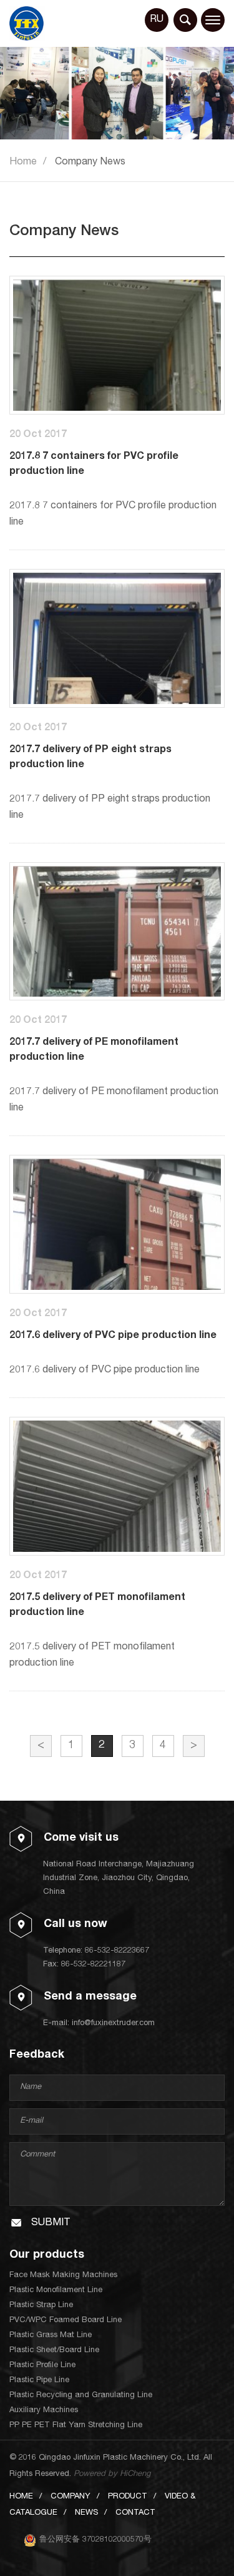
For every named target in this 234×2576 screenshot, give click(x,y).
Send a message (90, 1997)
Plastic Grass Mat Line (51, 2336)
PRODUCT (128, 2497)
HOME (21, 2497)
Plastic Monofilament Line (56, 2291)
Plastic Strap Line (41, 2306)
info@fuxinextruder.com (113, 2024)
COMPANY (71, 2497)
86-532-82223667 (117, 1951)
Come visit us (81, 1838)
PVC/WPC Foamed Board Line (66, 2321)
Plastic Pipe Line (39, 2381)
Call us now (76, 1924)
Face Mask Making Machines (63, 2276)
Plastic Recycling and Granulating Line (81, 2396)
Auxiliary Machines (44, 2411)
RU (157, 20)
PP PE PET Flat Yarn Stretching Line (76, 2426)
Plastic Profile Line (42, 2366)
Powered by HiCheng (112, 2474)
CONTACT (135, 2513)
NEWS (86, 2513)
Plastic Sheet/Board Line (54, 2351)
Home (23, 163)
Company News (90, 163)
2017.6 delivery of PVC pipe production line (113, 1336)
